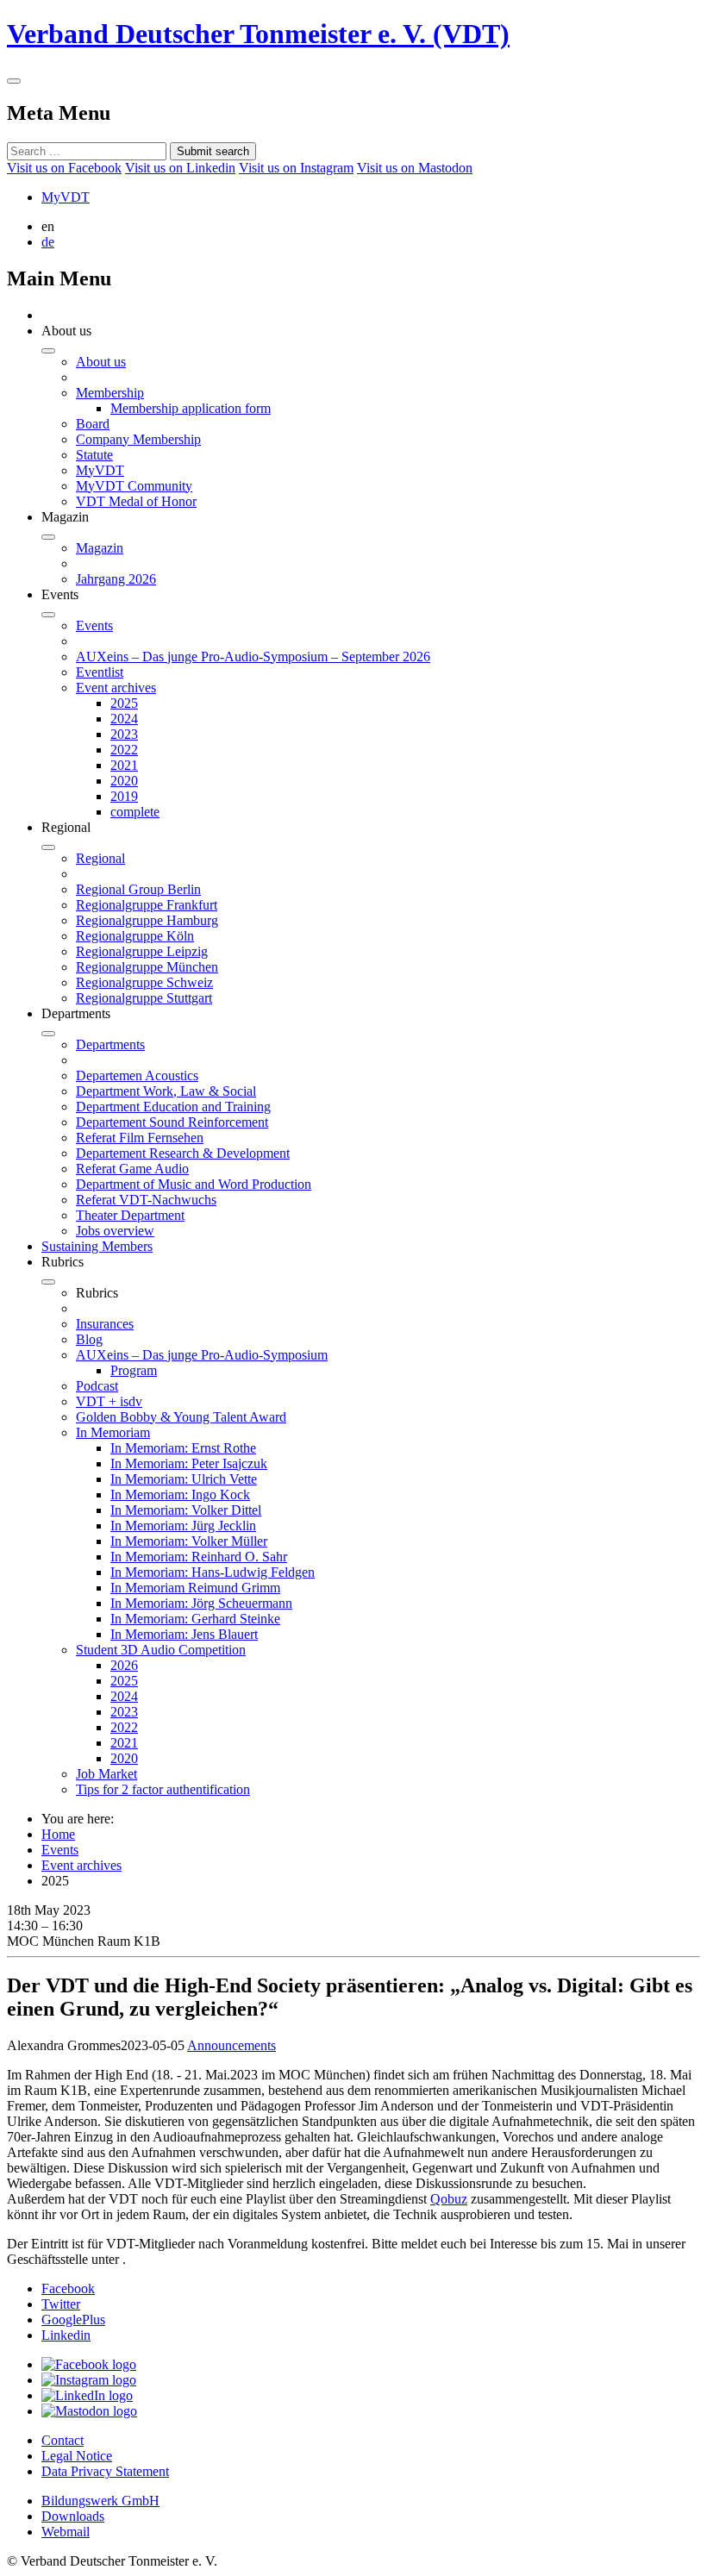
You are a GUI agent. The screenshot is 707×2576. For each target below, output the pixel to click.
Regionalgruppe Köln (135, 936)
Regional (100, 858)
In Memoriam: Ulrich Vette (184, 1479)
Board (93, 424)
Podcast (97, 1386)
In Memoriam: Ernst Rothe (183, 1448)
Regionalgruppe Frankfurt (147, 905)
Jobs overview (115, 1231)
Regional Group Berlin (138, 889)
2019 (124, 796)
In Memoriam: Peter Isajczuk (189, 1463)
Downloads (73, 2516)
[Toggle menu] (14, 81)
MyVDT (66, 197)
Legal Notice (77, 2456)
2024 (124, 719)
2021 (124, 765)
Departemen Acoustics (137, 1075)
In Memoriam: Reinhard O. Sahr (199, 1557)
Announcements (231, 2045)
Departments (110, 1044)
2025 (124, 703)
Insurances (105, 1324)
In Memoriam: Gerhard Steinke (195, 1619)
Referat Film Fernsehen (140, 1138)
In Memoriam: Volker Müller (189, 1541)
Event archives (116, 688)
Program (134, 1370)
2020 (124, 781)
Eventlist (100, 672)
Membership (110, 393)
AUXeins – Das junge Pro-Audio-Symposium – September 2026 (253, 657)
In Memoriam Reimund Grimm (195, 1588)
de (48, 242)
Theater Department (130, 1215)
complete (135, 812)
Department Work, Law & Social (166, 1091)
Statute (94, 455)
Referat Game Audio (132, 1169)
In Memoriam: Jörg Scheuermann (201, 1603)
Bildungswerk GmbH (100, 2501)
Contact (63, 2440)
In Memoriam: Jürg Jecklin (183, 1526)
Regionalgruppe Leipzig (142, 951)
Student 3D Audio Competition (161, 1650)
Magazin (100, 548)
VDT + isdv (109, 1401)
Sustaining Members (97, 1246)
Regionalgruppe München (147, 967)
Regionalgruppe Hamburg (147, 920)
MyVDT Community (134, 486)
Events (94, 625)
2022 (124, 750)
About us (101, 362)
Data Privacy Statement (105, 2471)
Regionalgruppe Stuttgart (144, 998)
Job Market (106, 1774)
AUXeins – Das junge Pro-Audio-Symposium (202, 1355)
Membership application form (191, 408)
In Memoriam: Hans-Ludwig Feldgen (213, 1572)
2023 (124, 734)
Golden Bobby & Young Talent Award (181, 1417)
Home (58, 1834)
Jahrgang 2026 (116, 579)
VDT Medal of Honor (136, 501)
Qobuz (449, 2199)
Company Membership (138, 439)
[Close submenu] (48, 351)
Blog (89, 1339)
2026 (124, 1665)
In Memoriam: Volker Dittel (186, 1510)
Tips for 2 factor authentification (163, 1789)
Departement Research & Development (183, 1153)
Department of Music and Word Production (194, 1184)
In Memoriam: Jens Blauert (184, 1634)
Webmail (66, 2532)
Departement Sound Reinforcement (172, 1122)
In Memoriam (113, 1432)
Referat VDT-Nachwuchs (146, 1200)
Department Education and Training (173, 1107)
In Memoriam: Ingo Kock (180, 1494)
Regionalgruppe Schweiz (144, 982)
